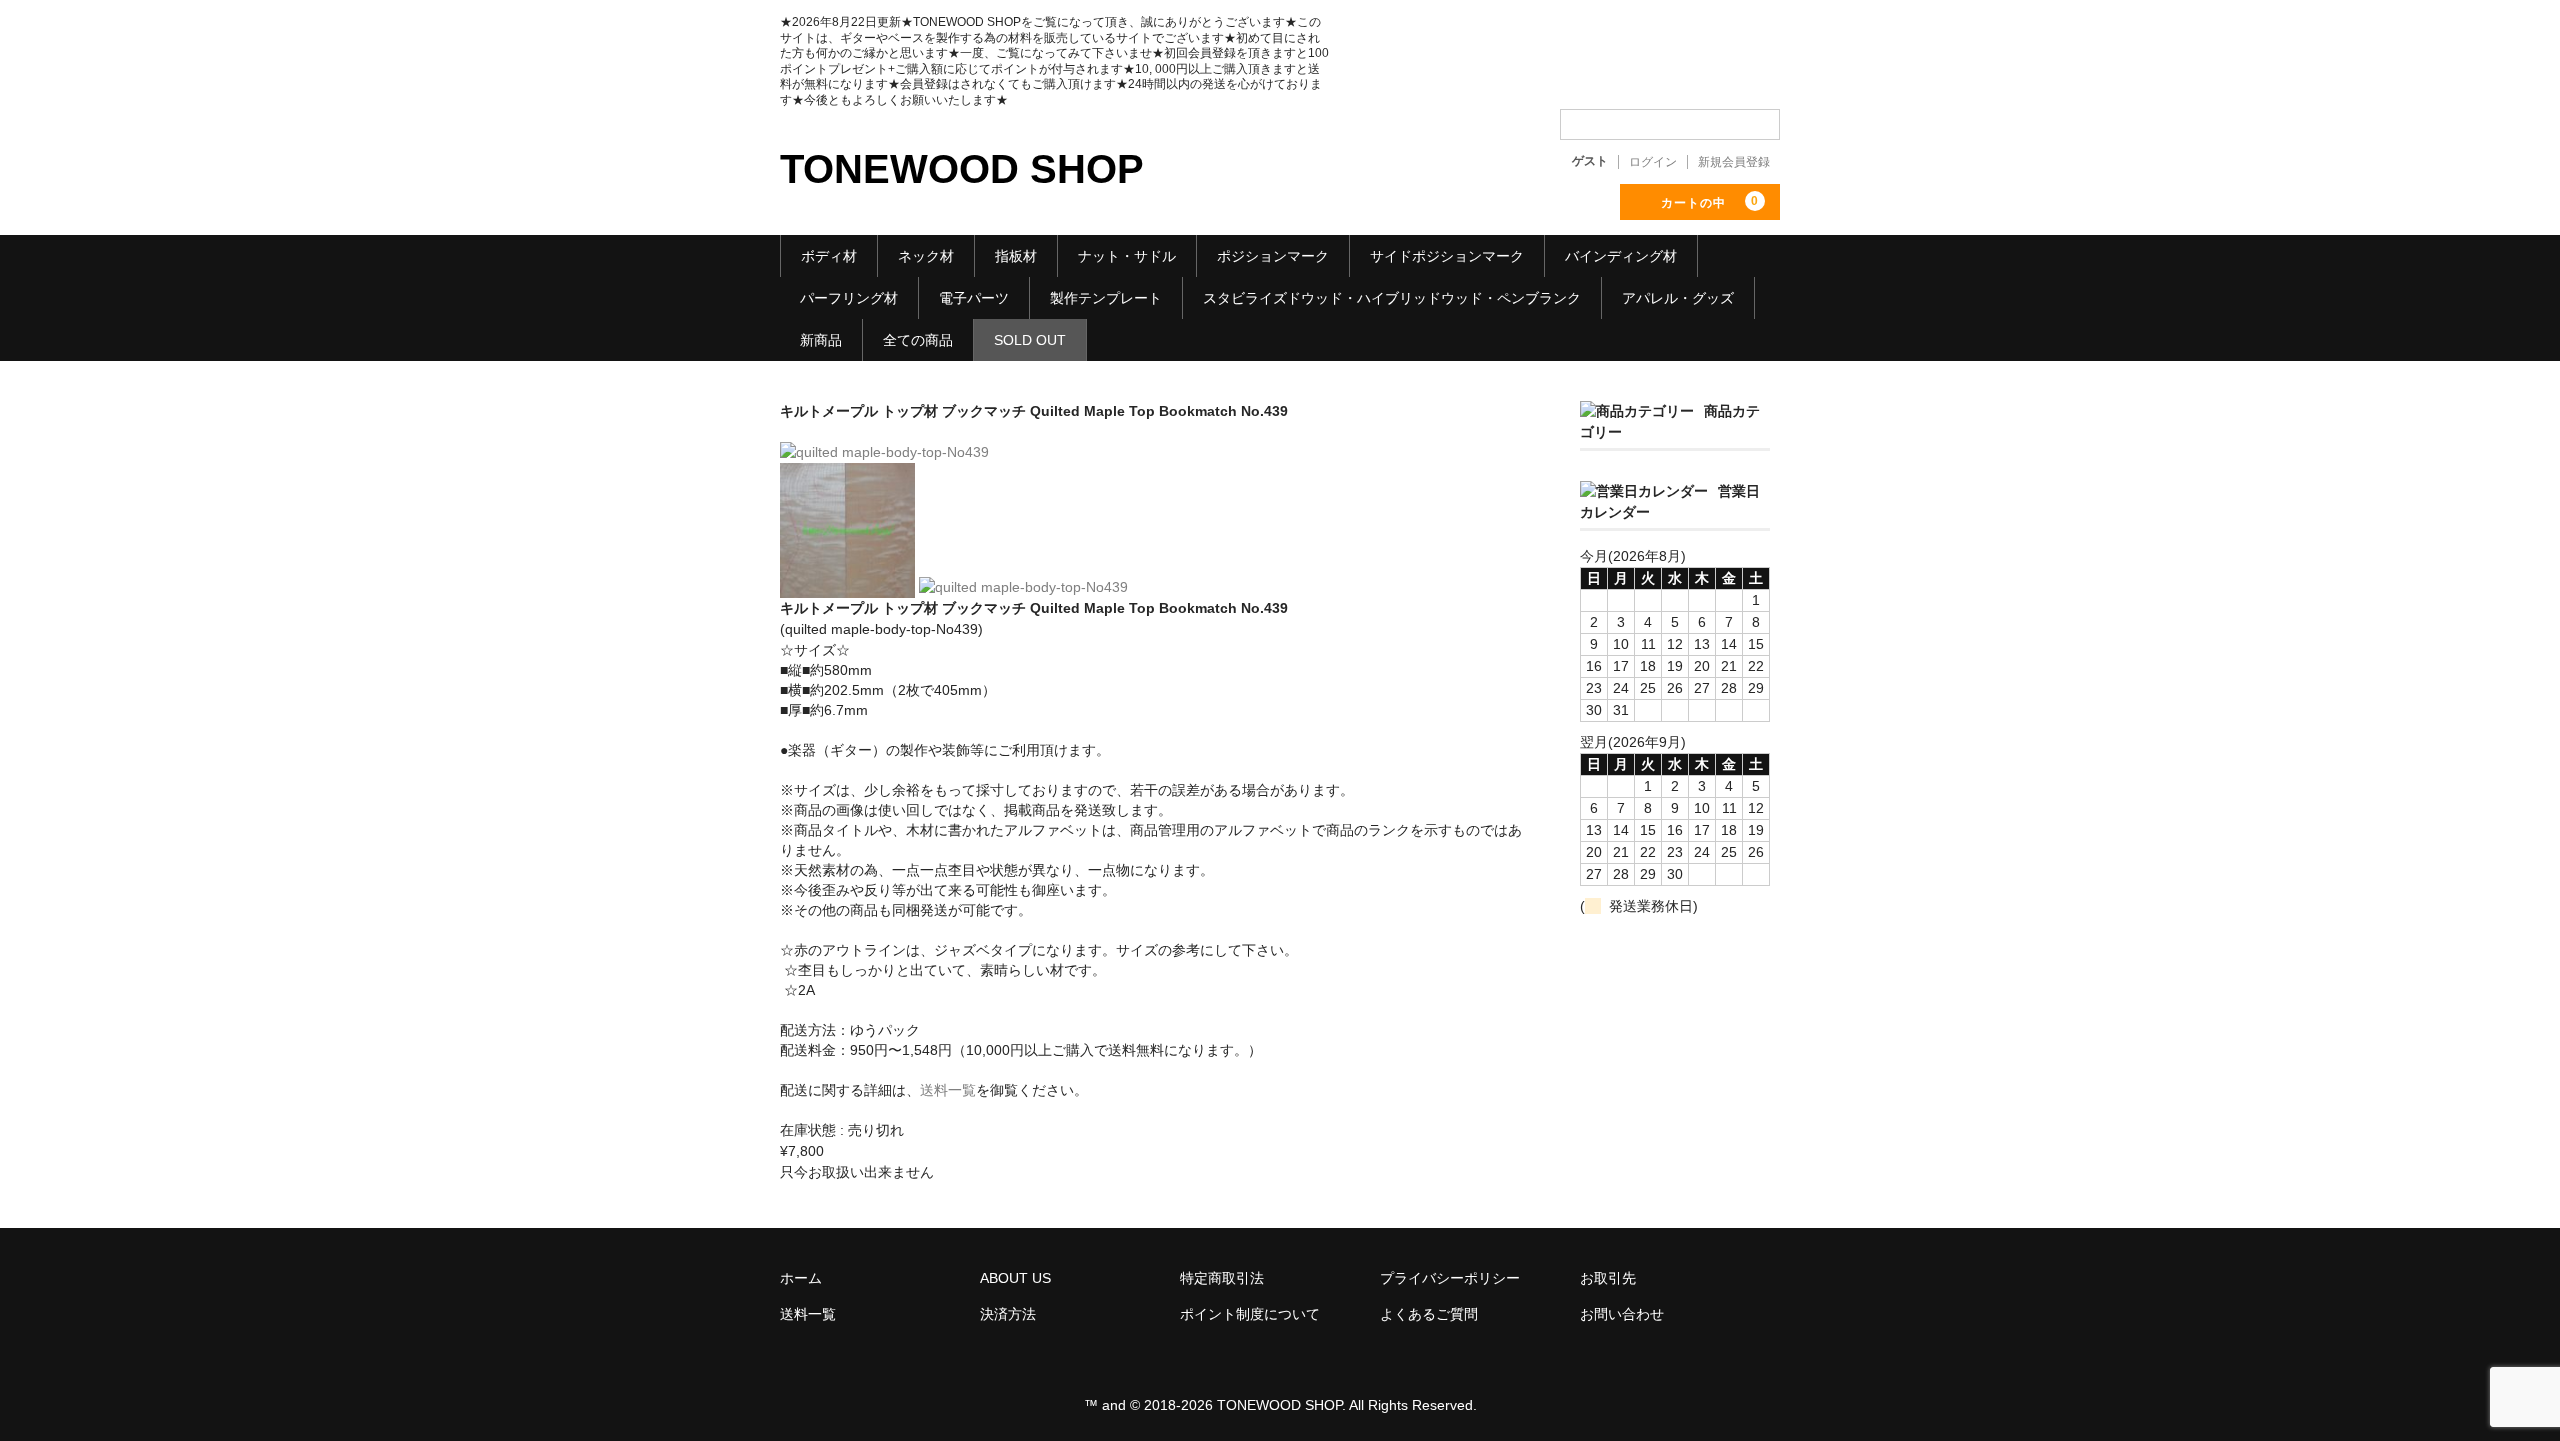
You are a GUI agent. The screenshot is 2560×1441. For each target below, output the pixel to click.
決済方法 (1008, 1314)
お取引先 (1608, 1278)
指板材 (1016, 256)
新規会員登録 (1734, 162)
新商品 (821, 340)
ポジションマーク (1273, 256)
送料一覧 (948, 1090)
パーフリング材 (849, 298)
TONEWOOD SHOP (962, 169)
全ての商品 (918, 340)
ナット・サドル (1127, 256)
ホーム (801, 1278)
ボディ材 (829, 256)
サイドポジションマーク (1447, 256)
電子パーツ (974, 298)
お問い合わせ (1622, 1314)
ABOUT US (1015, 1278)
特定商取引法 (1222, 1278)
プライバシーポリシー (1450, 1278)
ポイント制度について (1250, 1314)
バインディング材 (1621, 256)
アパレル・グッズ (1678, 298)
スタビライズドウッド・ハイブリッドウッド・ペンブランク (1392, 298)
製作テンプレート (1106, 298)
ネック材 (926, 256)
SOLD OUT (1030, 340)
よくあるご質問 (1429, 1314)
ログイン (1653, 162)
